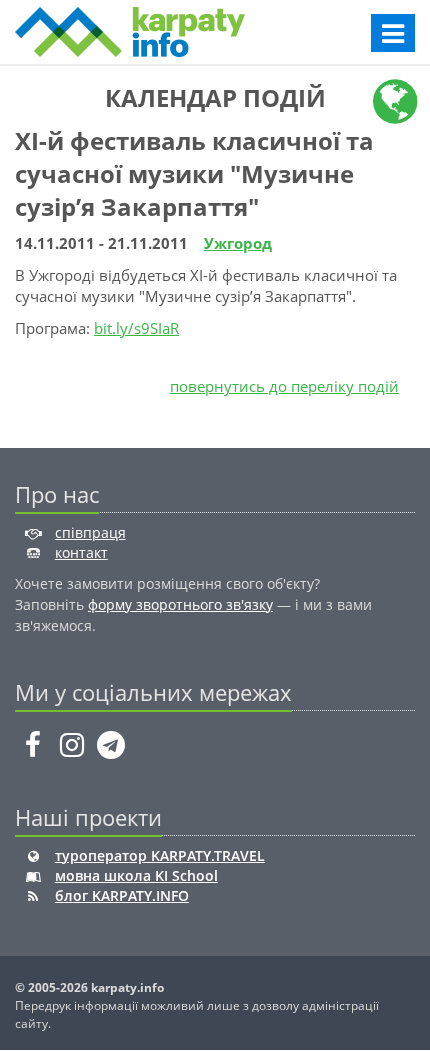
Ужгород (238, 243)
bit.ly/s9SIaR (136, 328)
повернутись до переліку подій (284, 386)
